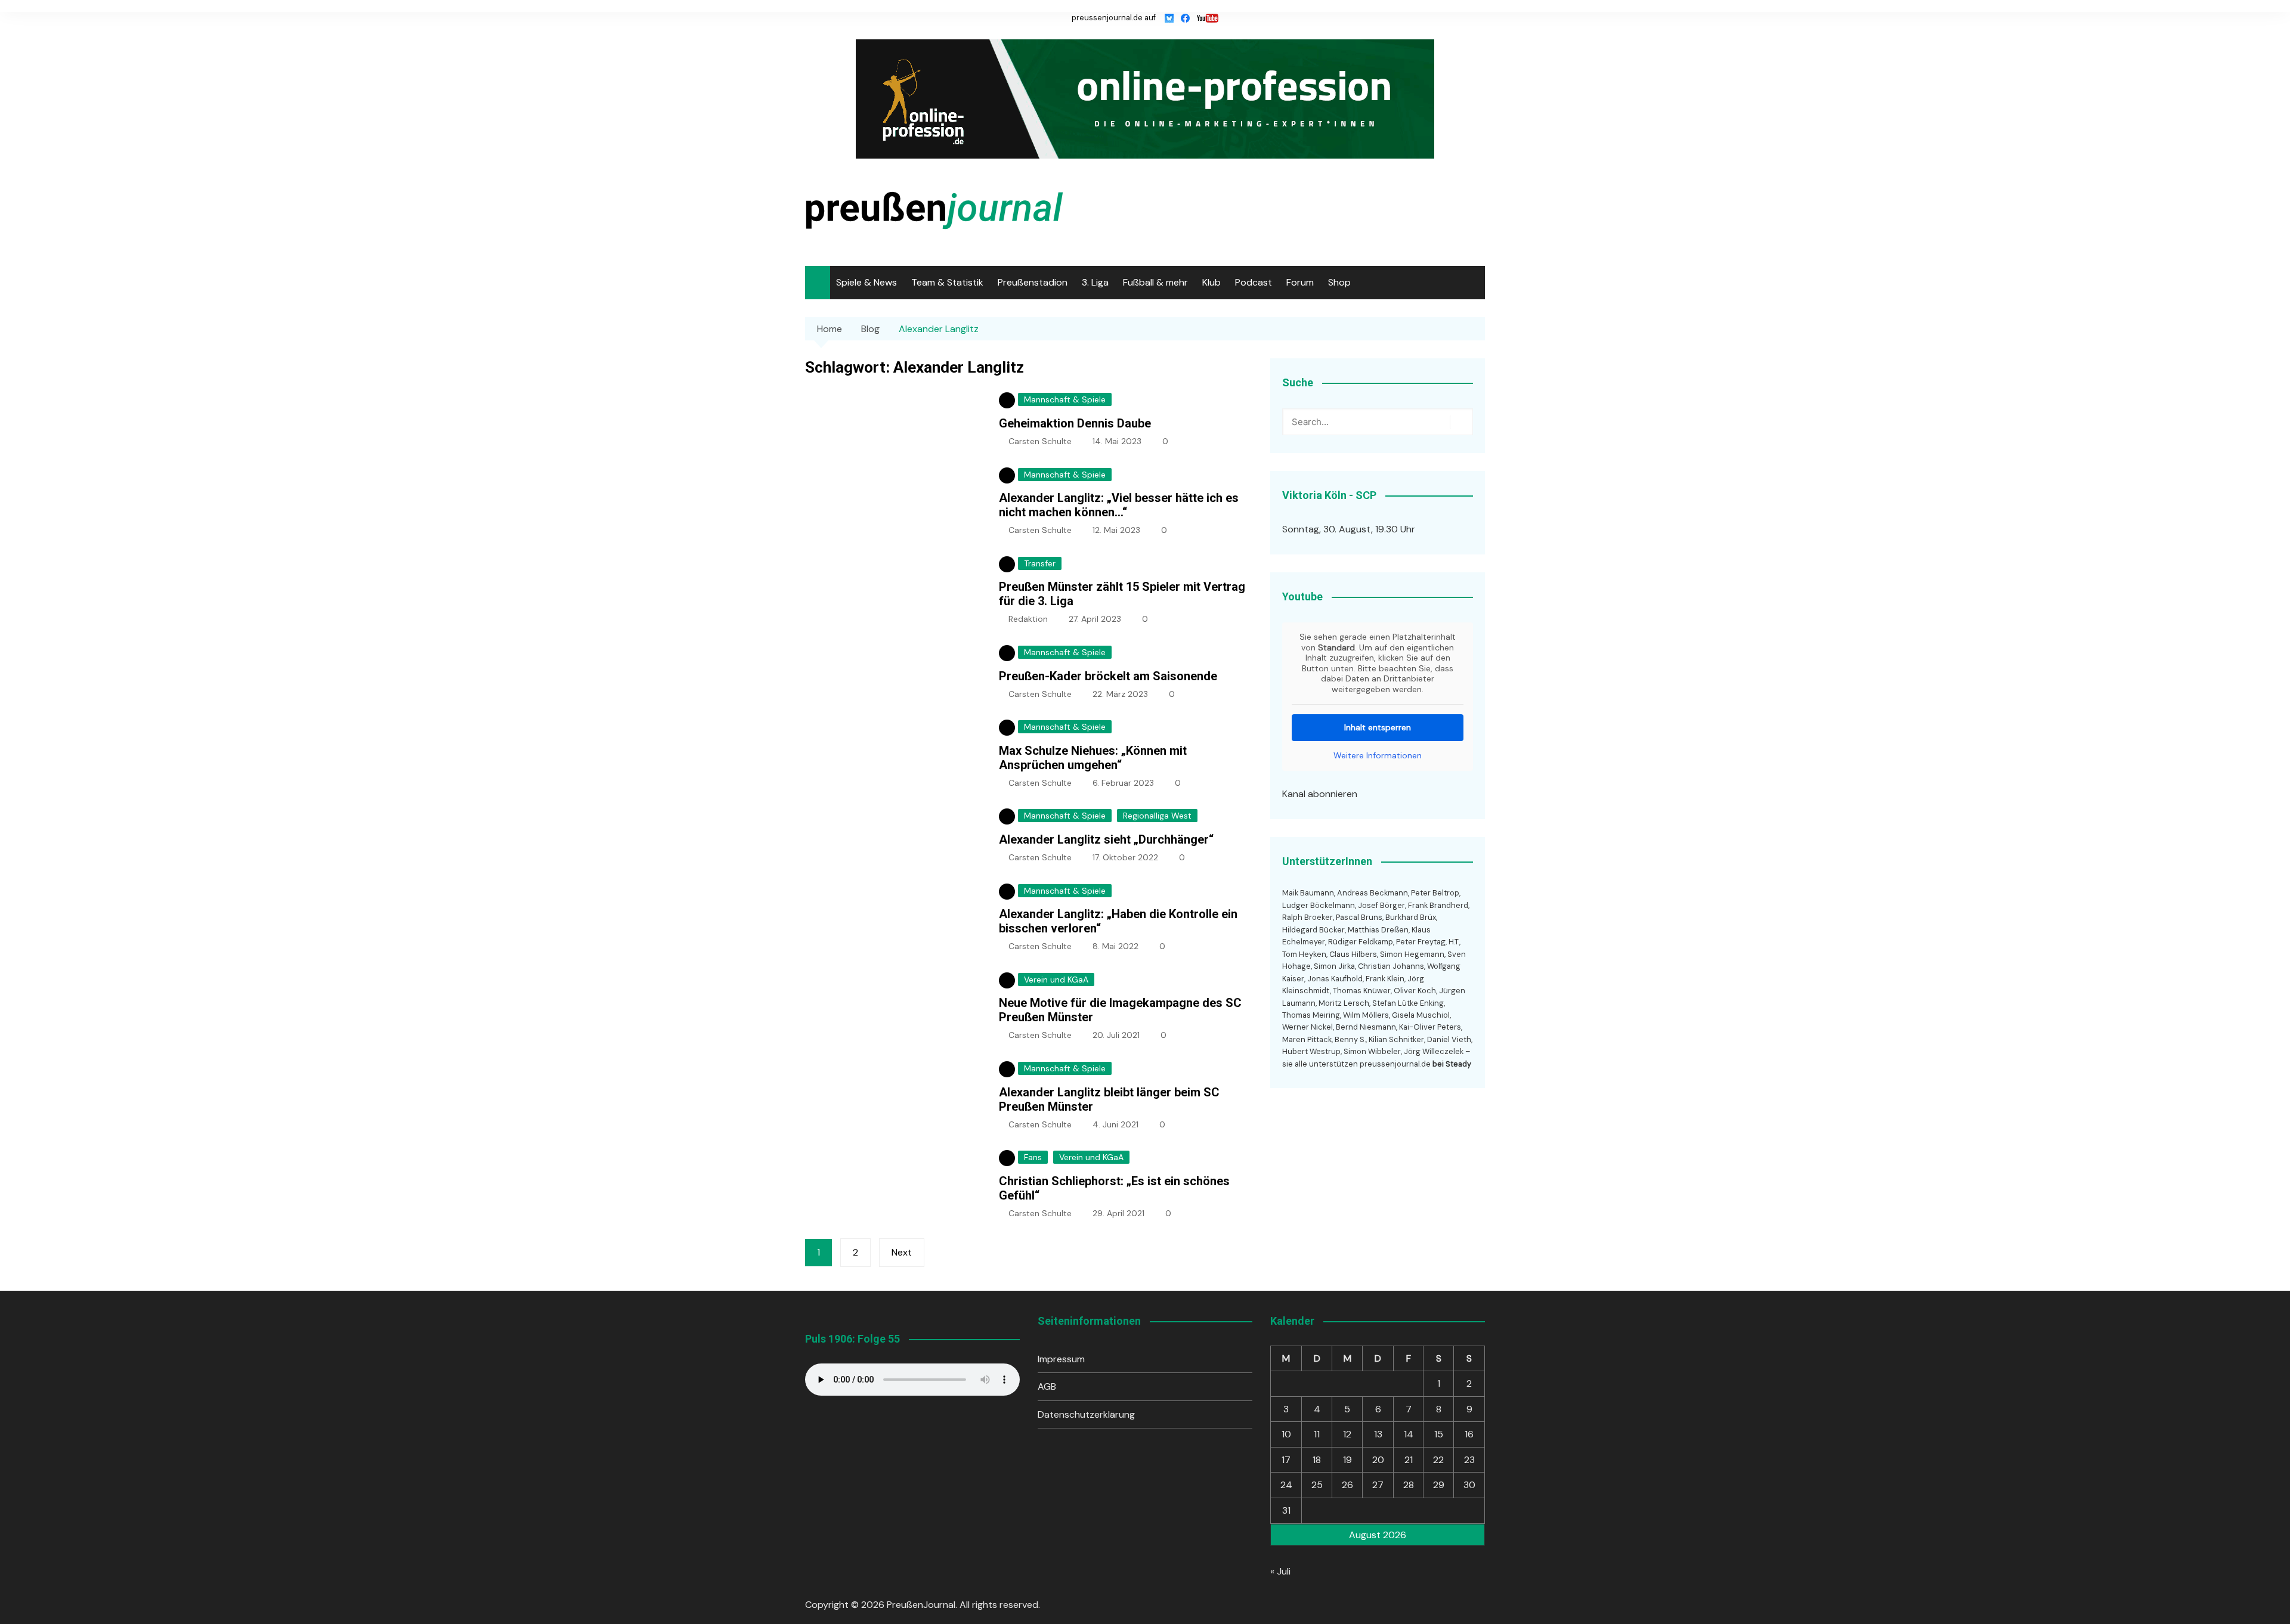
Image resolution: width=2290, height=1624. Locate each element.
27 (1378, 1485)
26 (1347, 1485)
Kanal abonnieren (1320, 794)
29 (1439, 1485)
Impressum (1061, 1359)
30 (1469, 1485)
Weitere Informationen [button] (1378, 756)
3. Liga (1095, 282)
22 (1438, 1460)
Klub (1211, 282)
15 (1439, 1434)
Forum (1300, 282)
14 (1409, 1434)
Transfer (1040, 563)
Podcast (1254, 282)
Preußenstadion (1033, 282)
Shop (1339, 282)
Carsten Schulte (1040, 441)
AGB (1047, 1386)
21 (1409, 1460)
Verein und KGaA (1056, 980)
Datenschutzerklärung (1086, 1414)
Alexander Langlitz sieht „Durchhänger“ (1106, 839)
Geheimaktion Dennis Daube (1075, 423)
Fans (1033, 1157)
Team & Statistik (947, 282)
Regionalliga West (1157, 816)
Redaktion (1028, 619)
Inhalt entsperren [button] (1378, 727)
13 (1378, 1434)
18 (1317, 1460)
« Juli (1280, 1571)
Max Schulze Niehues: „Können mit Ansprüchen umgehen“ (1093, 758)
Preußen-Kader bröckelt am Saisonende (1108, 676)
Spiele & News (867, 282)
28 (1409, 1485)
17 (1286, 1460)
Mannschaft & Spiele (1065, 399)
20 (1378, 1460)
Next (902, 1252)
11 (1317, 1434)
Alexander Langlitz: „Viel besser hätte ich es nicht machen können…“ (1119, 505)
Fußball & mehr (1155, 282)
